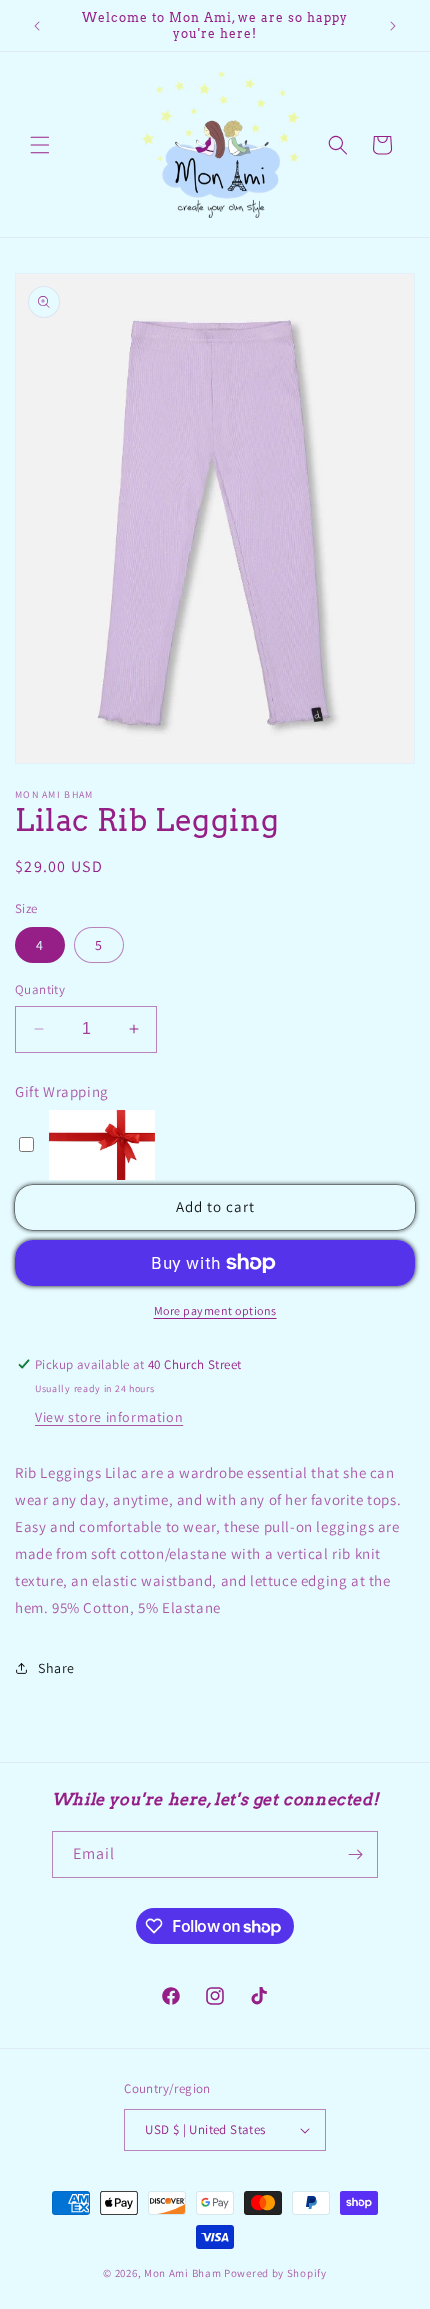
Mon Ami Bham (184, 2273)
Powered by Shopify (275, 2273)
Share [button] (56, 1668)
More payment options (215, 1310)
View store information (109, 1417)
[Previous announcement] (37, 26)
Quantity (40, 989)
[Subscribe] (355, 1854)
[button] (40, 145)
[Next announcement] (393, 26)
